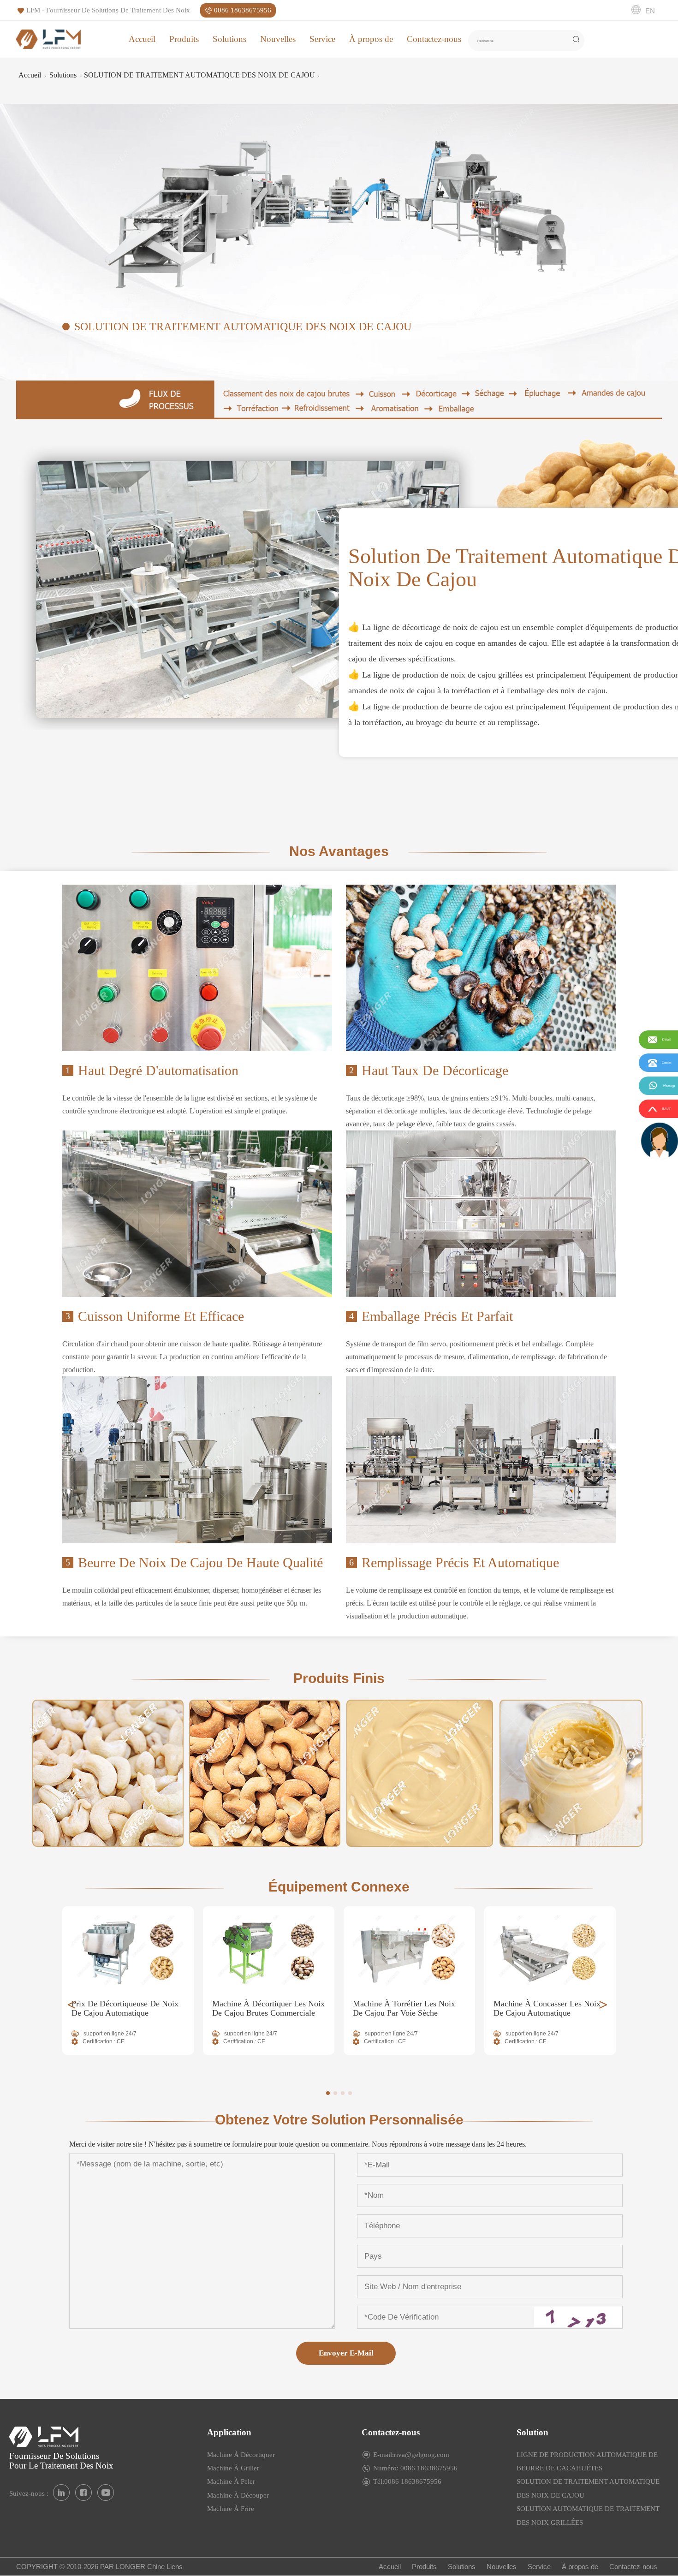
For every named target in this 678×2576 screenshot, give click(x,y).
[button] (328, 2093)
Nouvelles (278, 39)
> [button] (603, 2005)
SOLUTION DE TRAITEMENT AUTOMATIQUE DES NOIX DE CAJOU (199, 75)
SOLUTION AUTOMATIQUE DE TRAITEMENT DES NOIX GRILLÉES (588, 2515)
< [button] (71, 2005)
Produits (184, 39)
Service (322, 39)
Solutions (229, 39)
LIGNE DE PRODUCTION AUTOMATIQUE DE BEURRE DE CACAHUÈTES (587, 2461)
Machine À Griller (233, 2468)
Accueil (142, 39)
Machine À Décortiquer (241, 2455)
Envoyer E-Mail (346, 2353)
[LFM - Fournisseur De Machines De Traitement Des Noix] (48, 39)
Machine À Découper (238, 2495)
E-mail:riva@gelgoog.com (411, 2455)
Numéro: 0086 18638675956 (415, 2468)
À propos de (371, 39)
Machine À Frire (231, 2509)
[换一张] (578, 2317)
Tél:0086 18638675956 (407, 2481)
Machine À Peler (231, 2481)
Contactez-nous (434, 39)
